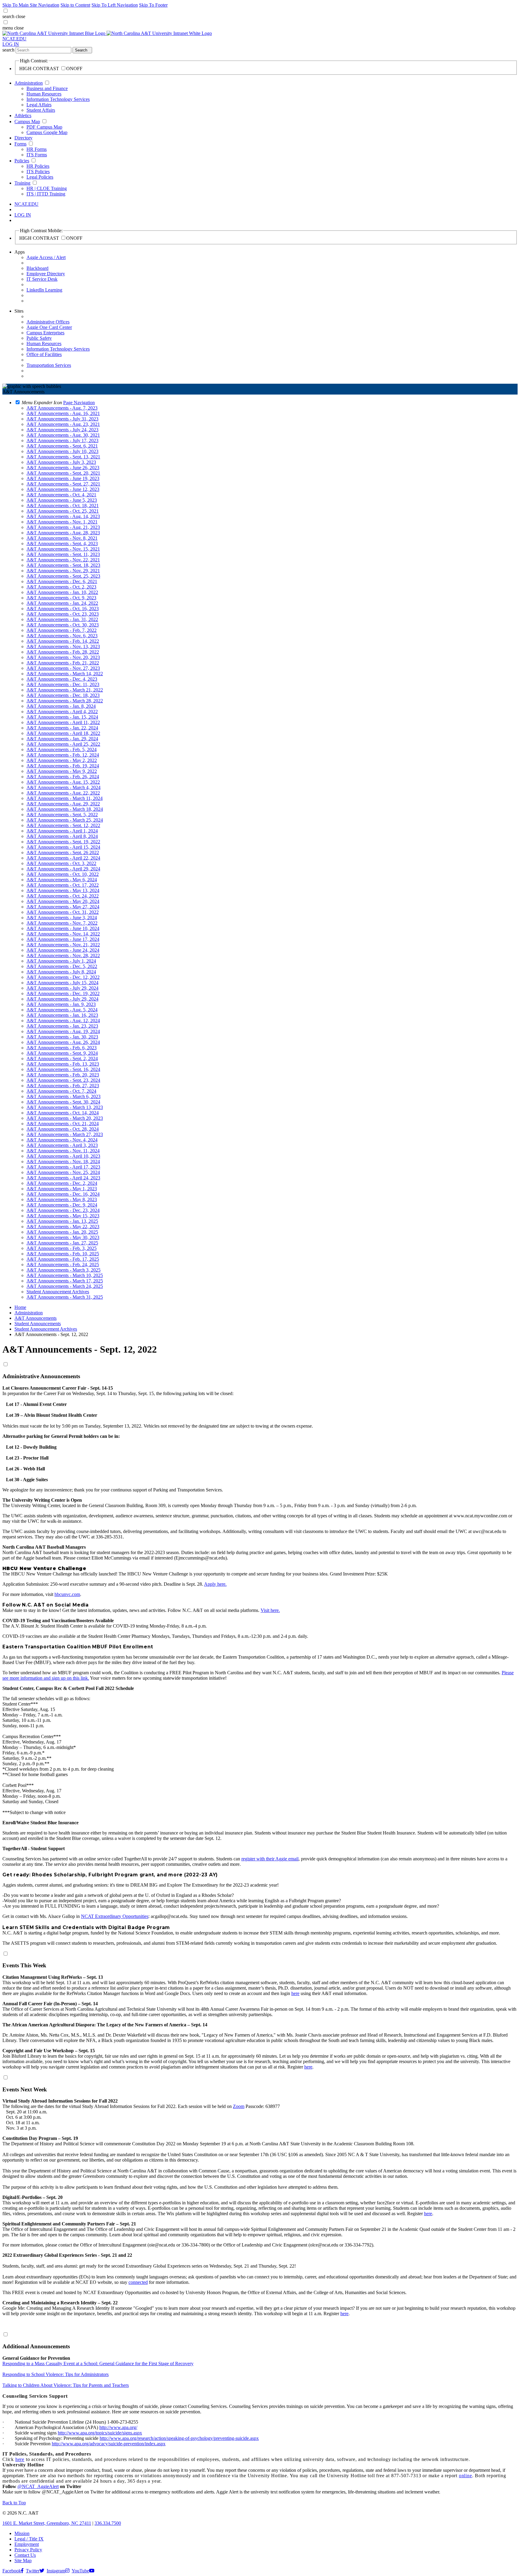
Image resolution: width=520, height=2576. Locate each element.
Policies (22, 161)
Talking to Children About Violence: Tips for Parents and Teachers (66, 2385)
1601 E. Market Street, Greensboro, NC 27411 (47, 2523)
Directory (23, 138)
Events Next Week (25, 2089)
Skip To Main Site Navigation (31, 5)
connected (138, 2282)
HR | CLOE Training (47, 188)
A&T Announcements (36, 1318)
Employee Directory (46, 274)
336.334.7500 (108, 2523)
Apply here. (215, 1584)
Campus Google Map (47, 132)
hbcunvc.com (67, 1594)
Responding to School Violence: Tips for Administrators (56, 2374)
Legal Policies (40, 177)
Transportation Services (49, 365)
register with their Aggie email (270, 1859)
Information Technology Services (58, 99)
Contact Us (25, 2555)
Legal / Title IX (29, 2539)
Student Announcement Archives (46, 1329)
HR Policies (38, 166)
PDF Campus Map (44, 127)
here (295, 1993)
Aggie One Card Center (49, 327)
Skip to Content (75, 5)
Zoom (239, 2106)
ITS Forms (37, 155)
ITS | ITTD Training (46, 194)
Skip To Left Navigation (115, 5)
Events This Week (24, 1965)
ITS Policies (38, 172)
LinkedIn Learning (44, 290)
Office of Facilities (44, 354)
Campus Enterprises (45, 333)
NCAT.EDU (14, 39)
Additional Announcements (36, 2346)
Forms (20, 144)
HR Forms (37, 149)
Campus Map (27, 122)
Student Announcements (38, 1324)
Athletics (23, 116)
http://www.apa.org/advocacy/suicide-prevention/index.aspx (109, 2444)
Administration (29, 83)
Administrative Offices (48, 322)
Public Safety (39, 338)
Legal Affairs (39, 105)
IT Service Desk (42, 279)
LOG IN (11, 44)
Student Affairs (41, 110)
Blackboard (37, 268)
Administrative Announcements (41, 1376)
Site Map (23, 2560)
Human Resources (44, 94)
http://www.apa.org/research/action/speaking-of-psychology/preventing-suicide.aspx (179, 2438)
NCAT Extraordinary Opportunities (115, 1916)
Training (22, 183)
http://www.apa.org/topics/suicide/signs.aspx (100, 2433)
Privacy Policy (28, 2550)
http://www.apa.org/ (118, 2427)
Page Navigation (79, 403)
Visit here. (270, 1610)
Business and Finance (47, 88)
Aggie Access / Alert (46, 257)
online (466, 2476)
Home (20, 1307)
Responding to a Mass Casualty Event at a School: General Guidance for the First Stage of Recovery (98, 2364)
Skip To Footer (153, 5)
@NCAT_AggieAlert (38, 2486)
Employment (27, 2544)
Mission (22, 2533)
